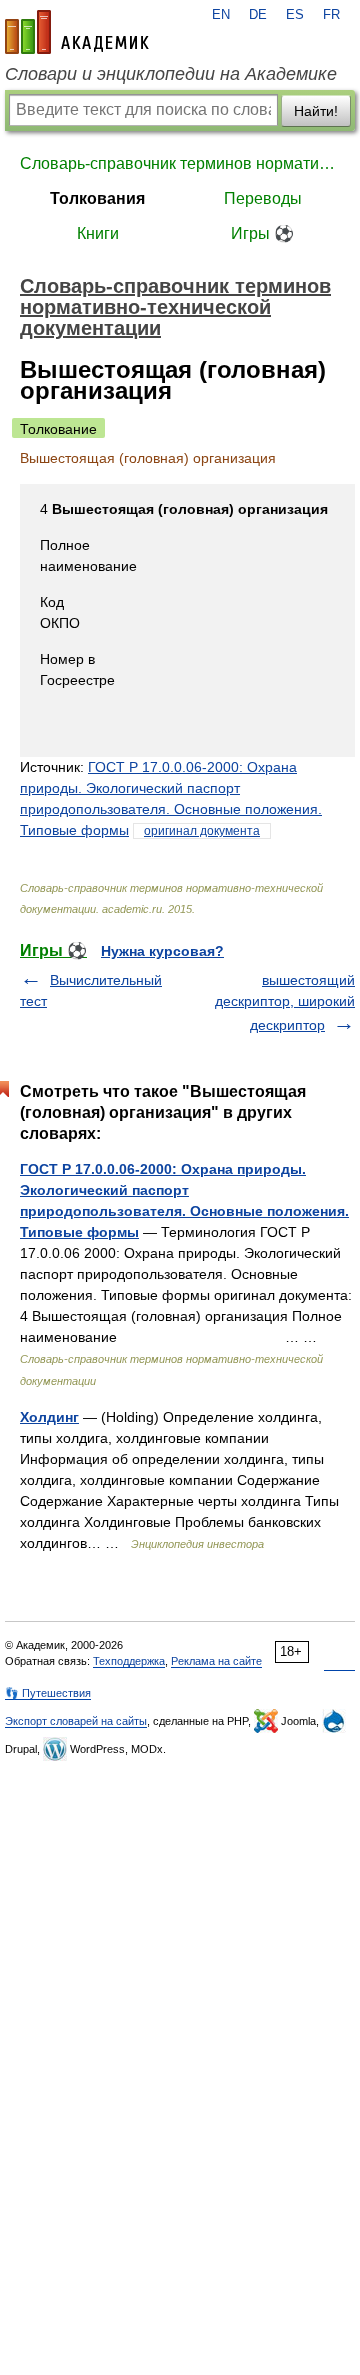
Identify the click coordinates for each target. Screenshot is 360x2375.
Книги (98, 233)
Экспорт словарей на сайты (76, 1721)
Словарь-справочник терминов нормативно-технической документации (180, 163)
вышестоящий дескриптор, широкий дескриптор (285, 1002)
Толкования (97, 198)
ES (295, 15)
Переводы (263, 198)
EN (221, 15)
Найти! (316, 111)
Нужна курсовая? (162, 951)
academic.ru (77, 32)
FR (331, 15)
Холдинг (49, 1417)
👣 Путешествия (48, 1693)
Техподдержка (129, 1661)
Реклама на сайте (216, 1661)
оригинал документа (202, 831)
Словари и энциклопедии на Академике (171, 74)
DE (258, 15)
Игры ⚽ (262, 233)
